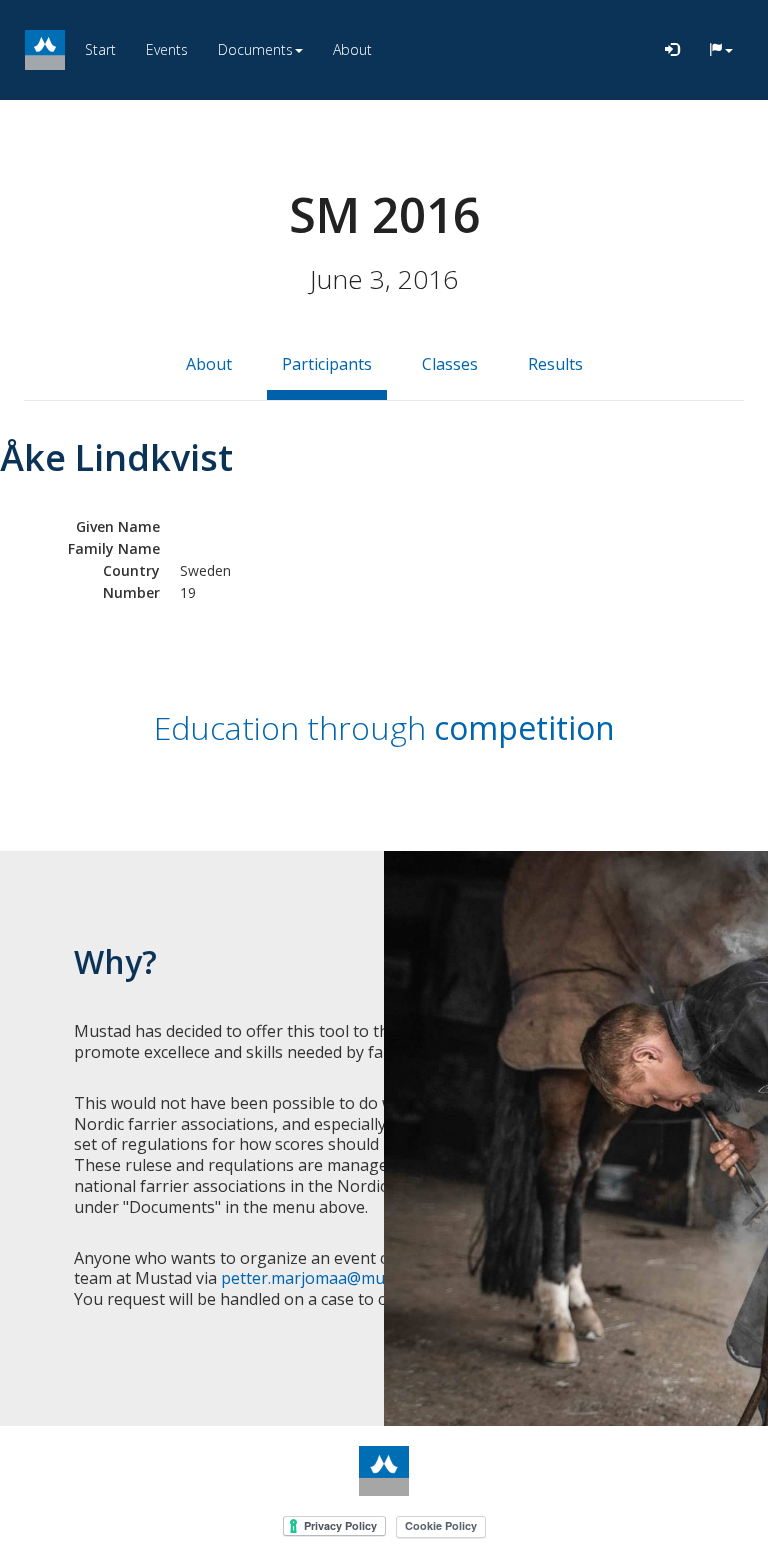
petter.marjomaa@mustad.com (336, 1278)
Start (100, 49)
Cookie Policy (441, 1525)
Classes (450, 364)
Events (167, 49)
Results (555, 364)
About (352, 49)
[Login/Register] (672, 50)
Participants (327, 364)
